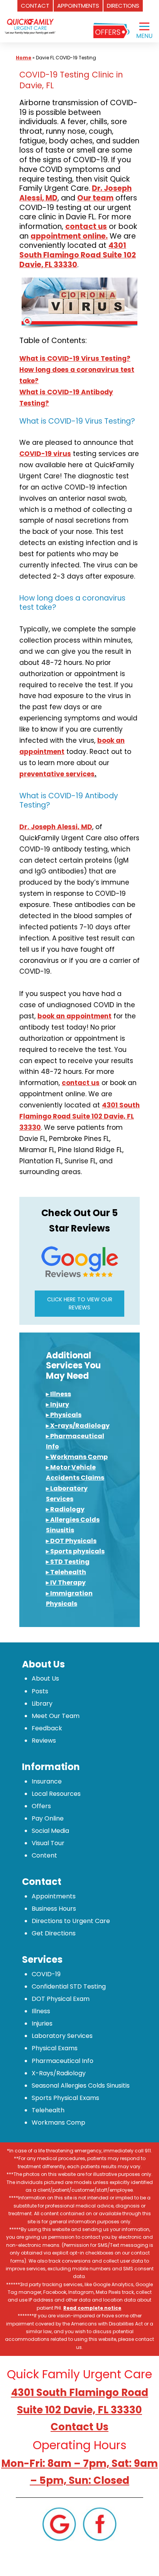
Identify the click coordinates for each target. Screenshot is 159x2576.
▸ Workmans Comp (77, 1457)
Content (44, 1855)
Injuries (42, 2023)
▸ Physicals (64, 1415)
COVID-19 (46, 1974)
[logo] (30, 21)
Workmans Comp (58, 2123)
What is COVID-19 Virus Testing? (75, 358)
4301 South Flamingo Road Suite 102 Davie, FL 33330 (78, 255)
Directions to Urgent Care (71, 1921)
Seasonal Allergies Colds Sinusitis (81, 2086)
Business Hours (54, 1909)
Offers (41, 1806)
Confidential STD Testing (69, 1986)
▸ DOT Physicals (71, 1541)
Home (24, 58)
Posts (40, 1691)
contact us (86, 226)
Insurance (47, 1781)
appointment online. (69, 236)
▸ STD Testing (68, 1562)
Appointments (54, 1896)
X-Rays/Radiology (59, 2073)
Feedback (47, 1728)
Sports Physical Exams (65, 2098)
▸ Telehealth (66, 1572)
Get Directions (54, 1933)
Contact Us (79, 2427)
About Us (45, 1678)
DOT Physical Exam (61, 1999)
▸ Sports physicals (75, 1551)
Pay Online (48, 1818)
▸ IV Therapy (66, 1582)
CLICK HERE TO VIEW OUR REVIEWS (80, 1303)
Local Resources (56, 1794)
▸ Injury (58, 1404)
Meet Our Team (56, 1716)
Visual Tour (48, 1843)
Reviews (44, 1741)
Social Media (50, 1831)
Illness (41, 2011)
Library (42, 1704)
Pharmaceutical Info (63, 2061)
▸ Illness (58, 1394)
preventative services (57, 774)
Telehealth (48, 2110)
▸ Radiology (65, 1509)
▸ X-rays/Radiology (78, 1426)
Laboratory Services (62, 2036)
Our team (95, 198)
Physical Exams (55, 2048)
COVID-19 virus (45, 454)
